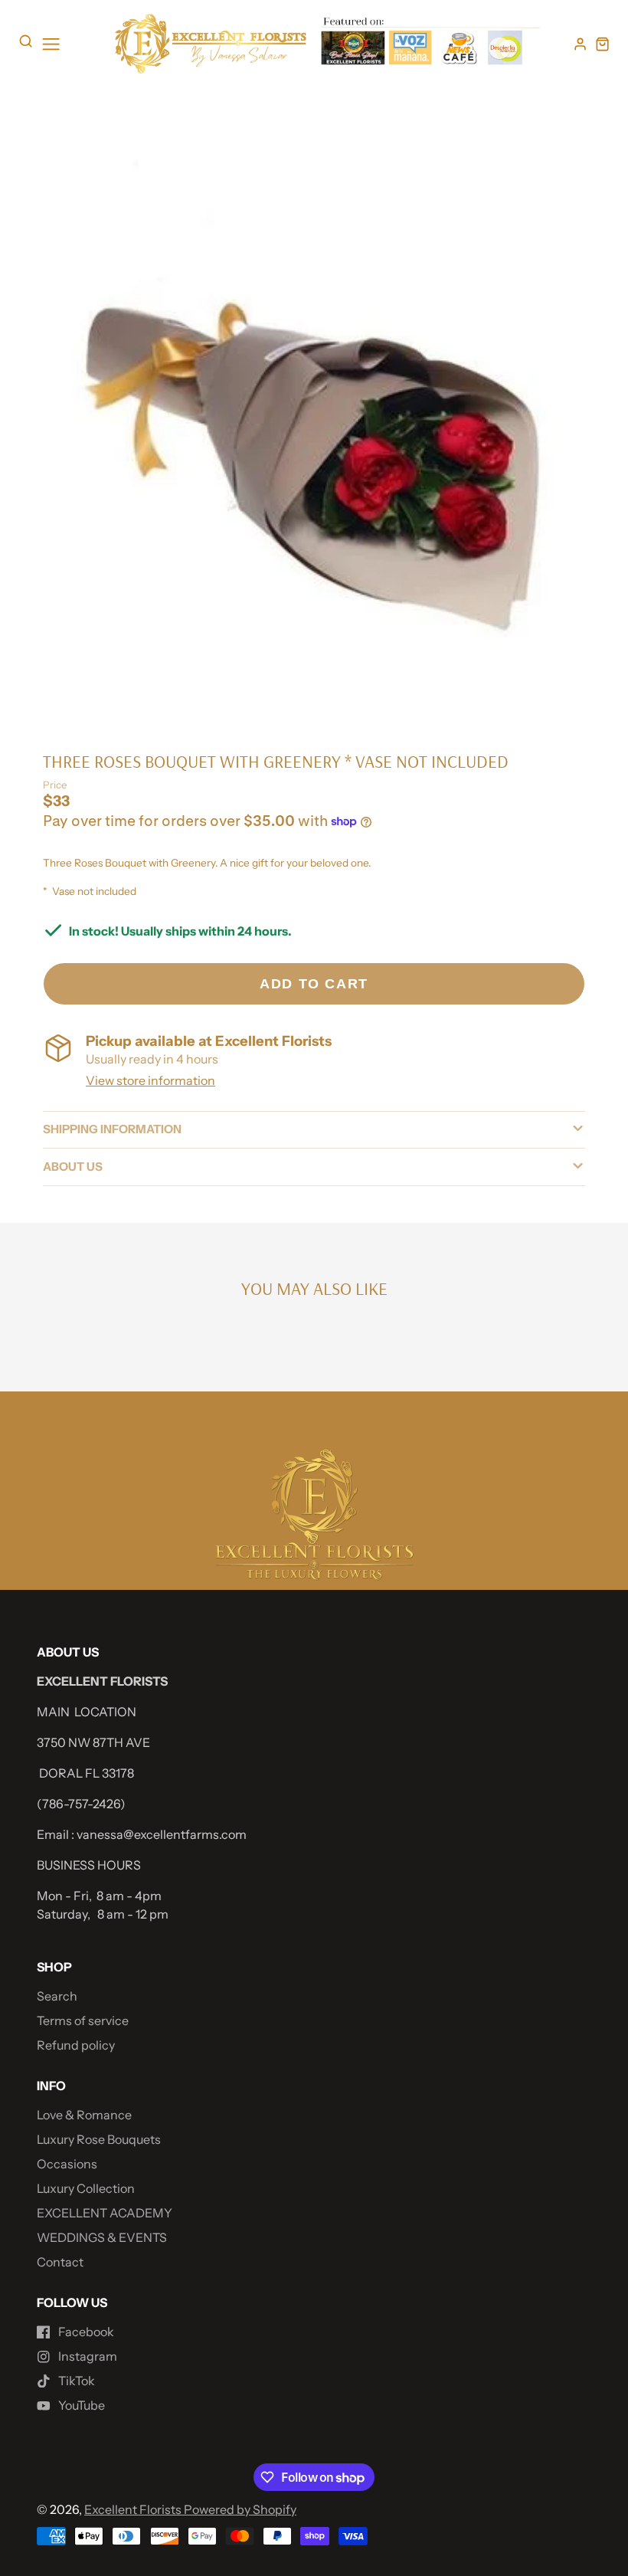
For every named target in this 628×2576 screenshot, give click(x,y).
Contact (60, 2262)
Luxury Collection (86, 2188)
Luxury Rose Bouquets (99, 2139)
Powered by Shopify (240, 2509)
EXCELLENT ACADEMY (105, 2213)
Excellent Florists (134, 2509)
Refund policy (76, 2045)
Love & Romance (84, 2115)
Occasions (67, 2164)
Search (57, 1996)
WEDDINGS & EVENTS (102, 2237)
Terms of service (83, 2020)
